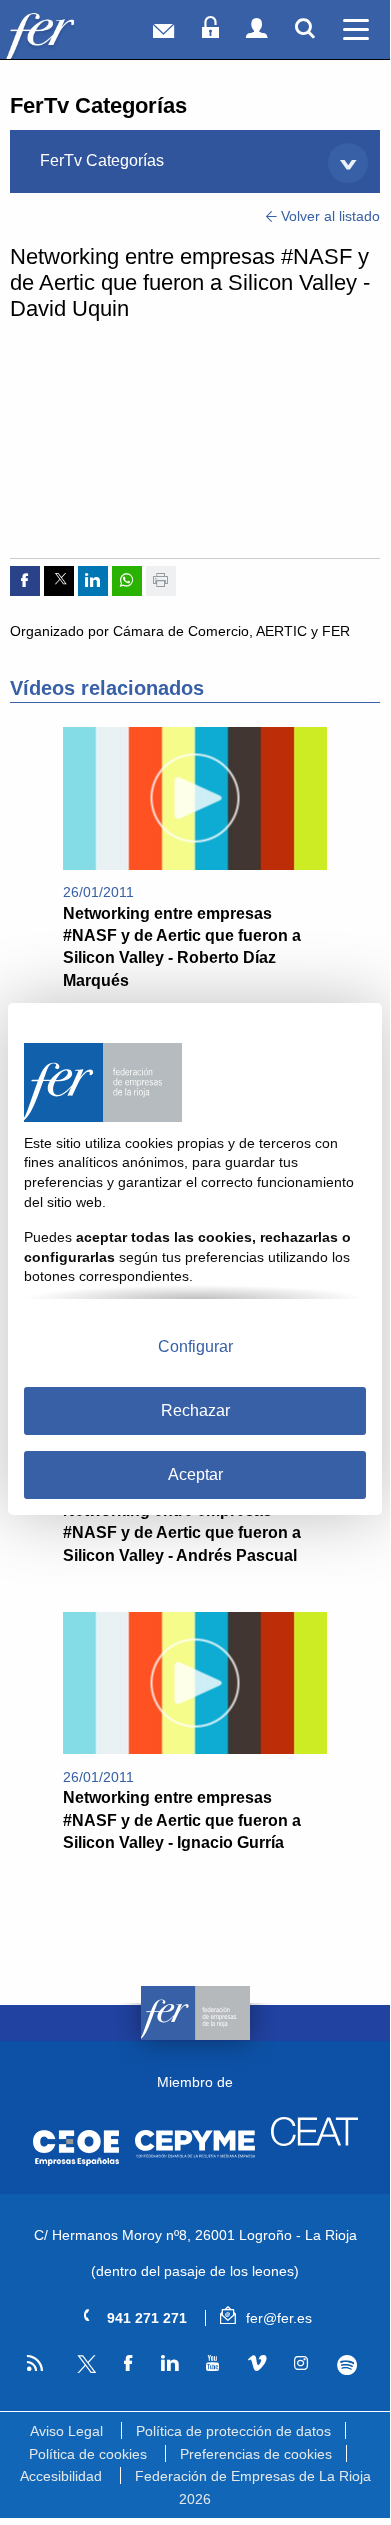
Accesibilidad (61, 2476)
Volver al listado (328, 216)
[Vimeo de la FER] (256, 2364)
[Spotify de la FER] (346, 2365)
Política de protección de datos (233, 2431)
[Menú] (355, 29)
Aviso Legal (66, 2431)
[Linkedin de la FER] (169, 2364)
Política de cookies (88, 2454)
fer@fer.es (277, 2318)
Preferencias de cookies (256, 2454)
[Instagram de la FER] (300, 2364)
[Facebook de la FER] (127, 2364)
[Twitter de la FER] (83, 2369)
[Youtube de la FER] (212, 2364)
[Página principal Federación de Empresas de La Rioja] (68, 34)
